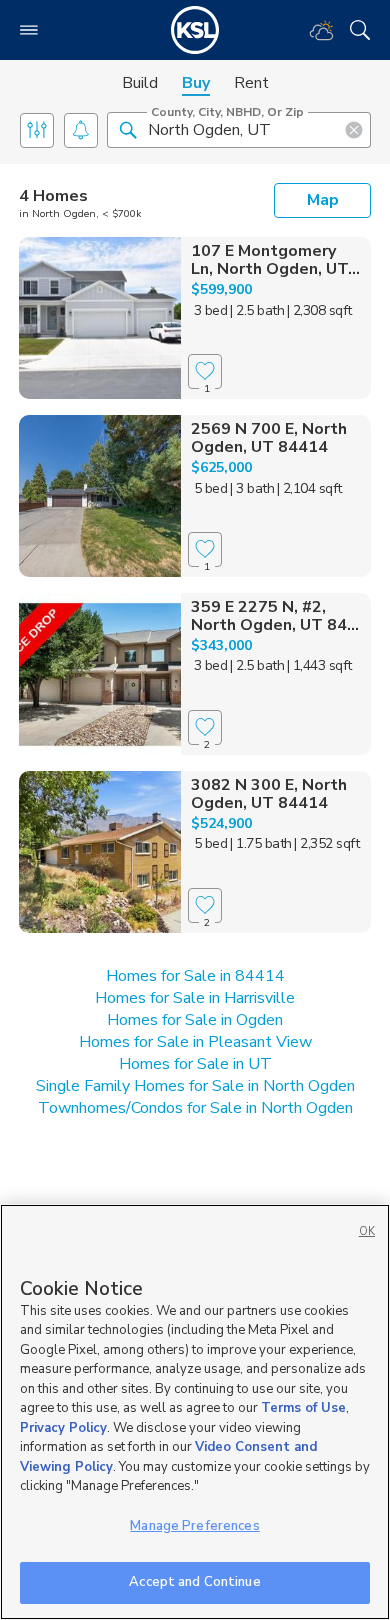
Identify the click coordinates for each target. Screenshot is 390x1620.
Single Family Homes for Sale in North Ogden (195, 1086)
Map (323, 200)
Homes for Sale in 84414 (195, 976)
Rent (251, 83)
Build (140, 83)
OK (367, 1231)
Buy (196, 83)
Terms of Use (303, 1408)
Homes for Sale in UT (195, 1064)
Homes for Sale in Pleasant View (195, 1042)
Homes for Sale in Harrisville (195, 998)
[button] (128, 129)
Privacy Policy (63, 1428)
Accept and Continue (194, 1582)
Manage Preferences (194, 1526)
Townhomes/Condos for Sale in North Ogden (195, 1108)
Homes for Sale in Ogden (195, 1020)
